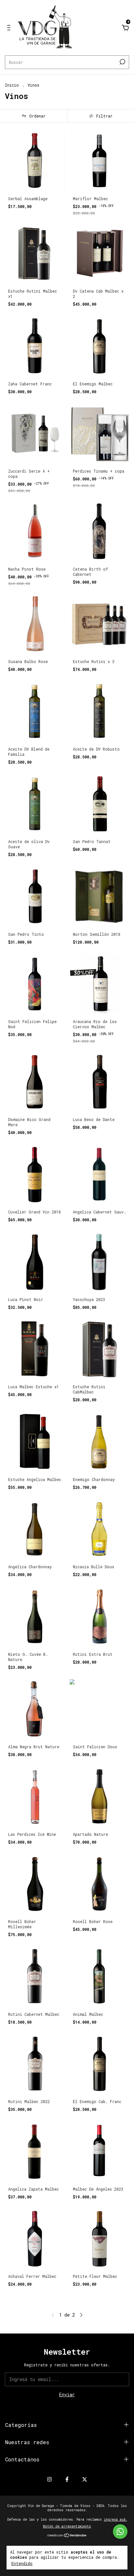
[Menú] (10, 28)
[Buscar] (122, 62)
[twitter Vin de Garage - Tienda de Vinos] (85, 2479)
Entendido (22, 2563)
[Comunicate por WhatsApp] (120, 2532)
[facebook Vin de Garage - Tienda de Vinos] (67, 2479)
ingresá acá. (115, 2520)
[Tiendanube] (67, 2536)
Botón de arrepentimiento (67, 2526)
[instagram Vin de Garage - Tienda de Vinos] (49, 2479)
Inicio (12, 85)
